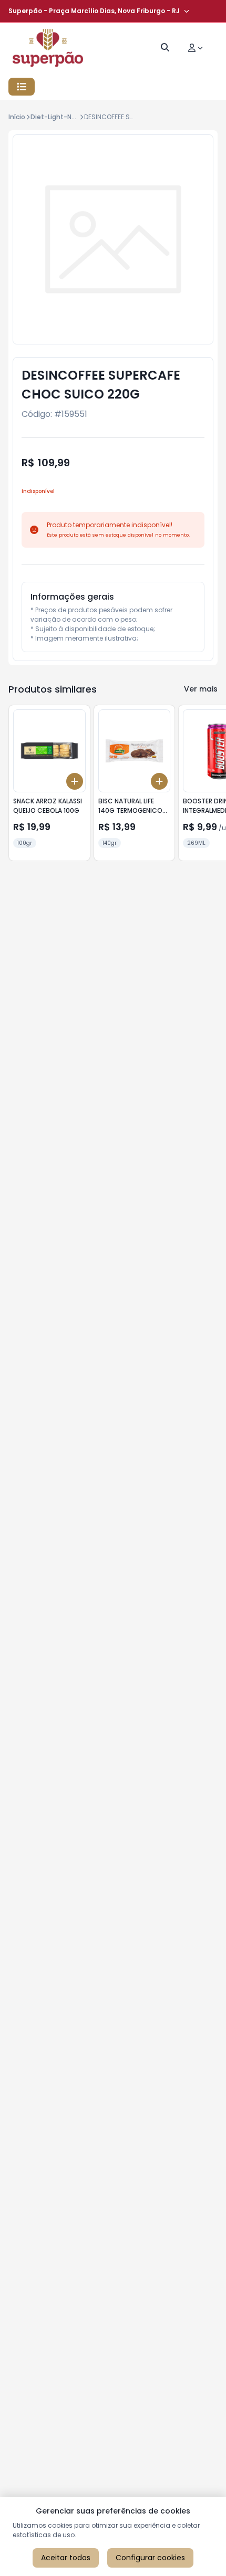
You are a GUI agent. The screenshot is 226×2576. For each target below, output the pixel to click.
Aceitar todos (66, 2558)
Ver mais (201, 689)
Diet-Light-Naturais (63, 117)
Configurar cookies (150, 2558)
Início (17, 117)
